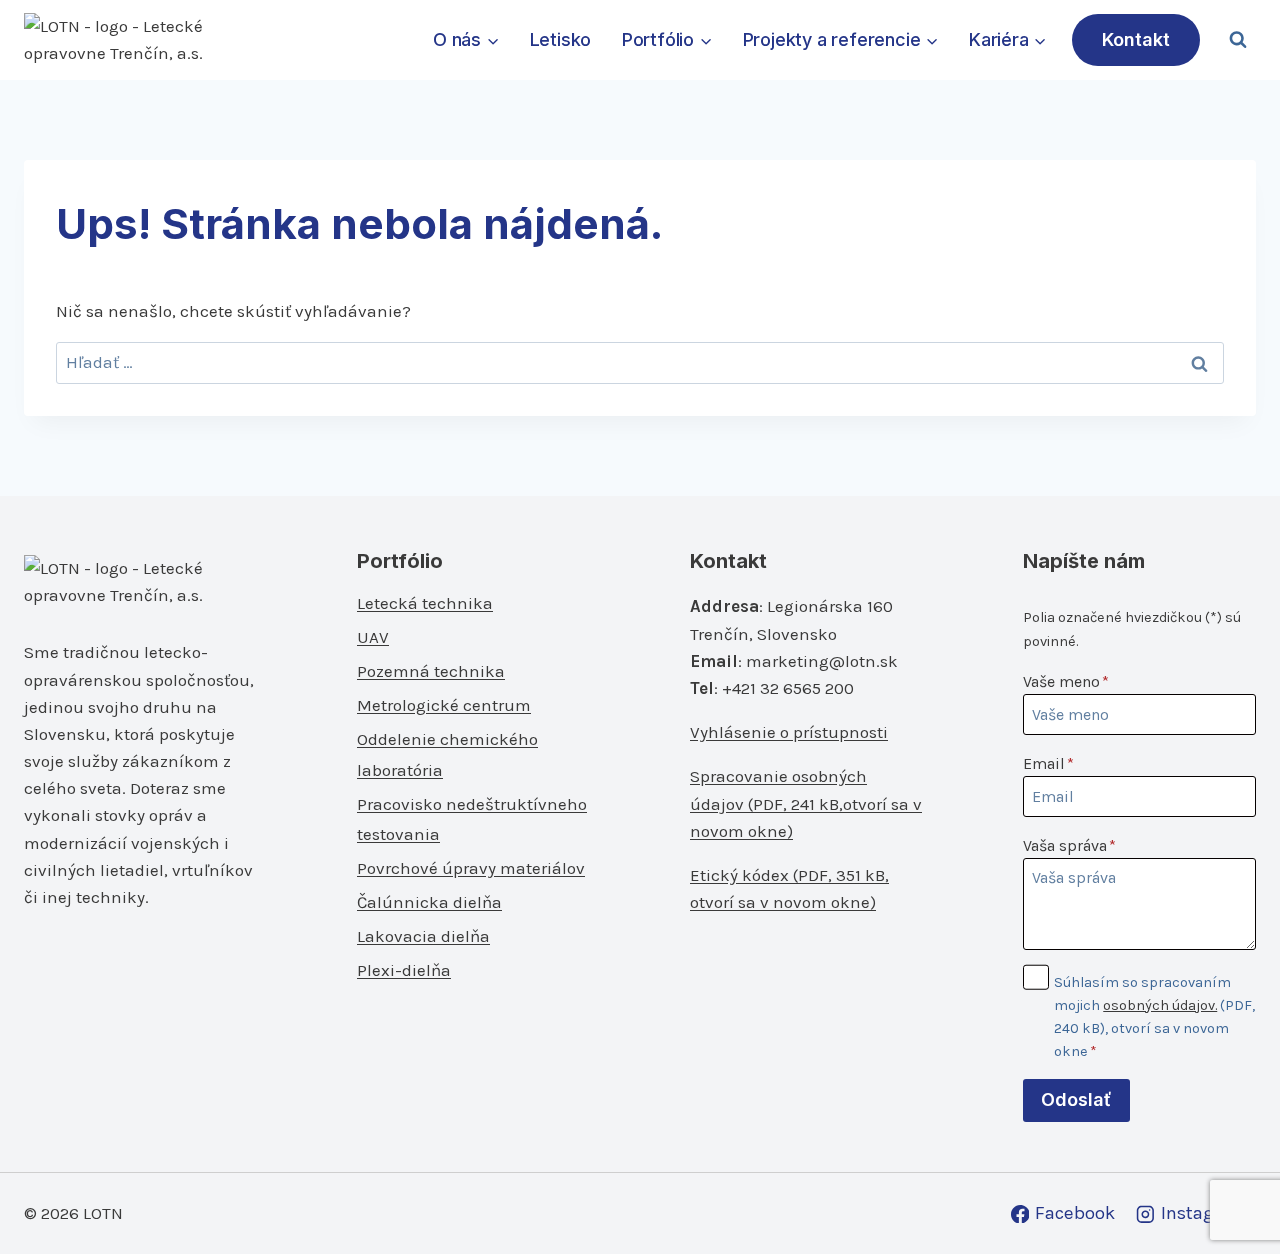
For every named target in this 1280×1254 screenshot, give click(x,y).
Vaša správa (1069, 845)
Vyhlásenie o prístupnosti (789, 732)
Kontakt (1136, 39)
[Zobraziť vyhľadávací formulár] (1238, 40)
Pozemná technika (431, 671)
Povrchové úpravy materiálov (471, 868)
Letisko (561, 39)
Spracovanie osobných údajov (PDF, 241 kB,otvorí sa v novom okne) (806, 803)
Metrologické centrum (444, 705)
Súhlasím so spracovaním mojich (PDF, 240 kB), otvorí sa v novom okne (1154, 1017)
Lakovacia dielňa (423, 936)
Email (1048, 763)
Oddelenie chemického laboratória (447, 754)
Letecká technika (425, 603)
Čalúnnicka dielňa (429, 902)
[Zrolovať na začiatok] (1231, 1195)
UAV (373, 637)
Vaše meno (1066, 681)
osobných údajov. (1160, 1005)
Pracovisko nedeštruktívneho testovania (472, 819)
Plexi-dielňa (404, 970)
